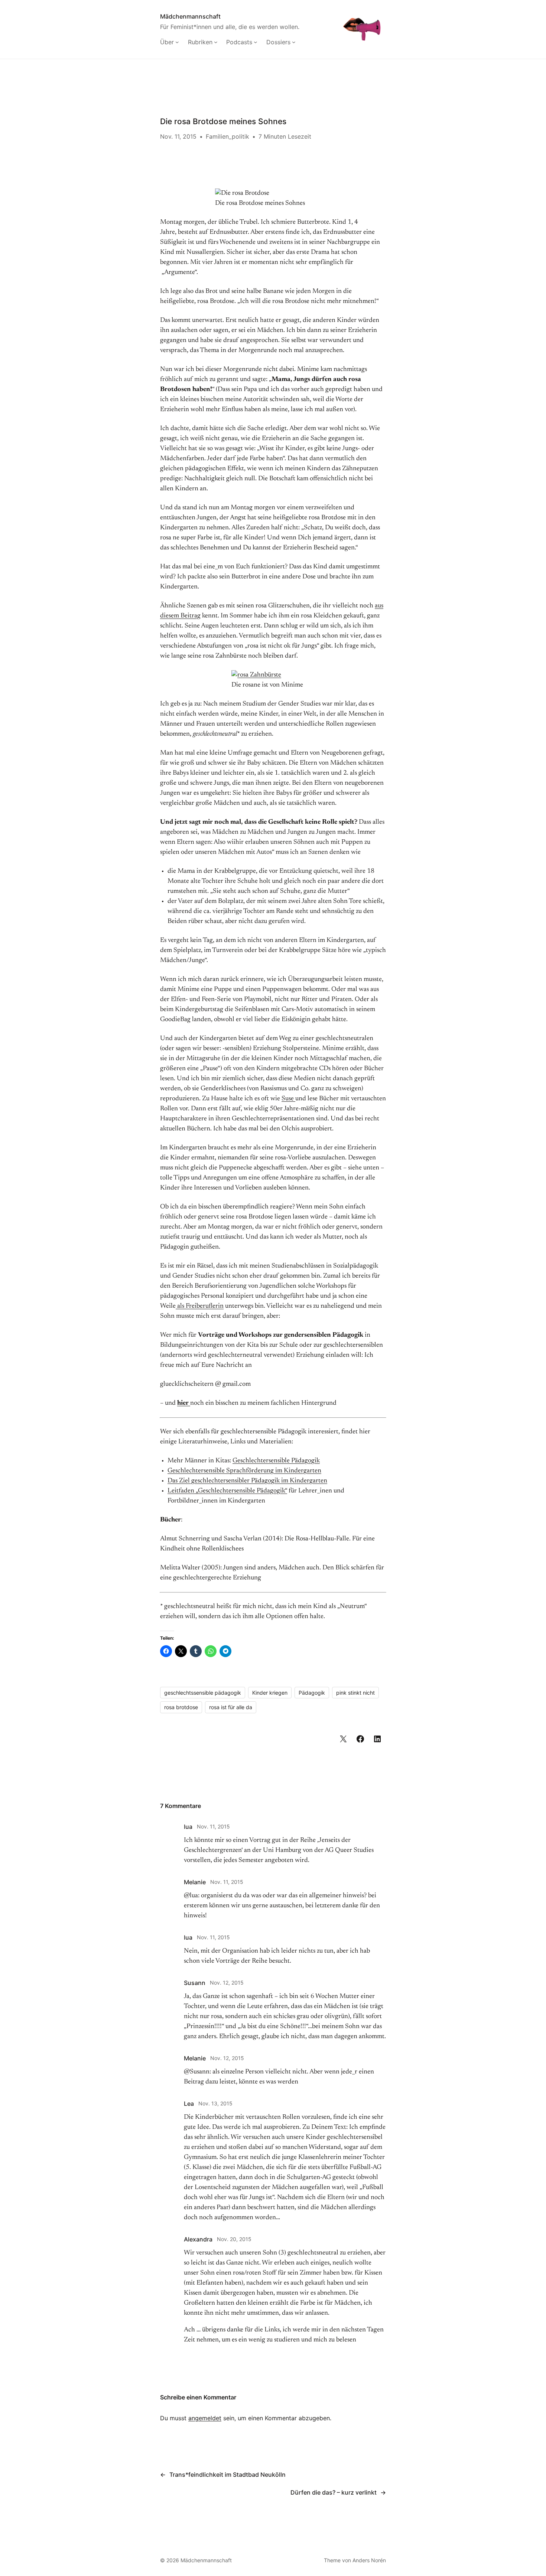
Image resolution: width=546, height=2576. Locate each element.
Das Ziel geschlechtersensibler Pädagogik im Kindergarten (247, 1481)
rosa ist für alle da (231, 1707)
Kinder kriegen (270, 1693)
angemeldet (205, 2418)
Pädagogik (312, 1693)
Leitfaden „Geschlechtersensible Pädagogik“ (227, 1491)
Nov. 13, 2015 (215, 2103)
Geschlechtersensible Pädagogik (276, 1461)
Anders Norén (369, 2560)
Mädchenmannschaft (190, 16)
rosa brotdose (181, 1707)
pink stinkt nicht (355, 1693)
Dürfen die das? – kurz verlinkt (334, 2492)
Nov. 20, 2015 (234, 2239)
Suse (288, 1099)
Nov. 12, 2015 (227, 1983)
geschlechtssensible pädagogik (203, 1693)
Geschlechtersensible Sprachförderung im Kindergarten (244, 1471)
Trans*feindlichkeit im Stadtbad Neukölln (227, 2475)
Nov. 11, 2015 (213, 1826)
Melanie (195, 1882)
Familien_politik (227, 136)
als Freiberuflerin (200, 1306)
